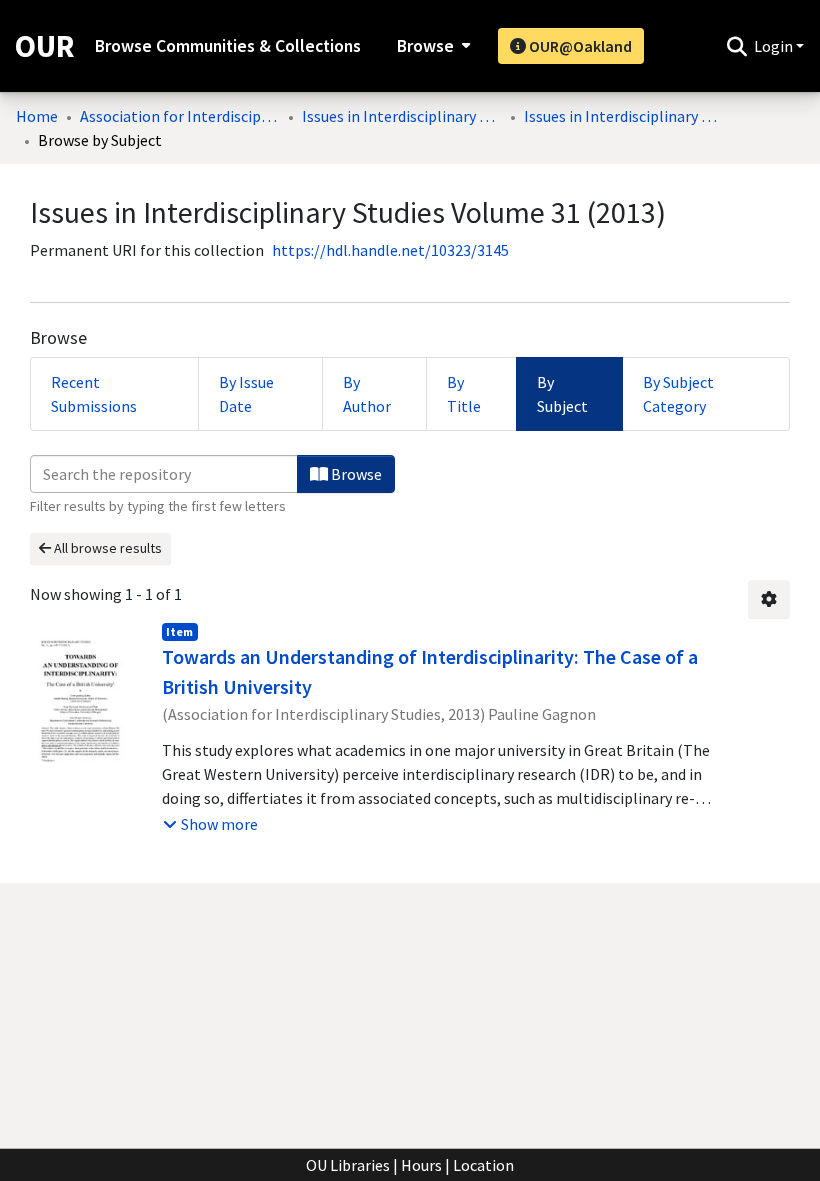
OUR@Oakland (579, 46)
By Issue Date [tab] (246, 394)
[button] (736, 46)
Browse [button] (425, 46)
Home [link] (37, 116)
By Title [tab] (464, 394)
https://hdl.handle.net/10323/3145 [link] (390, 250)
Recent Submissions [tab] (94, 394)
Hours (421, 1165)
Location (483, 1165)
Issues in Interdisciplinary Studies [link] (402, 116)
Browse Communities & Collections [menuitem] (228, 46)
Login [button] (775, 46)
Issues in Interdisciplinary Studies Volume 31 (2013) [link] (624, 116)
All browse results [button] (106, 548)
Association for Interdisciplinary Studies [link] (180, 116)
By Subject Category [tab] (678, 394)
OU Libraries (348, 1165)
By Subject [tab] (562, 394)
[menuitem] (431, 46)
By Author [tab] (367, 394)
